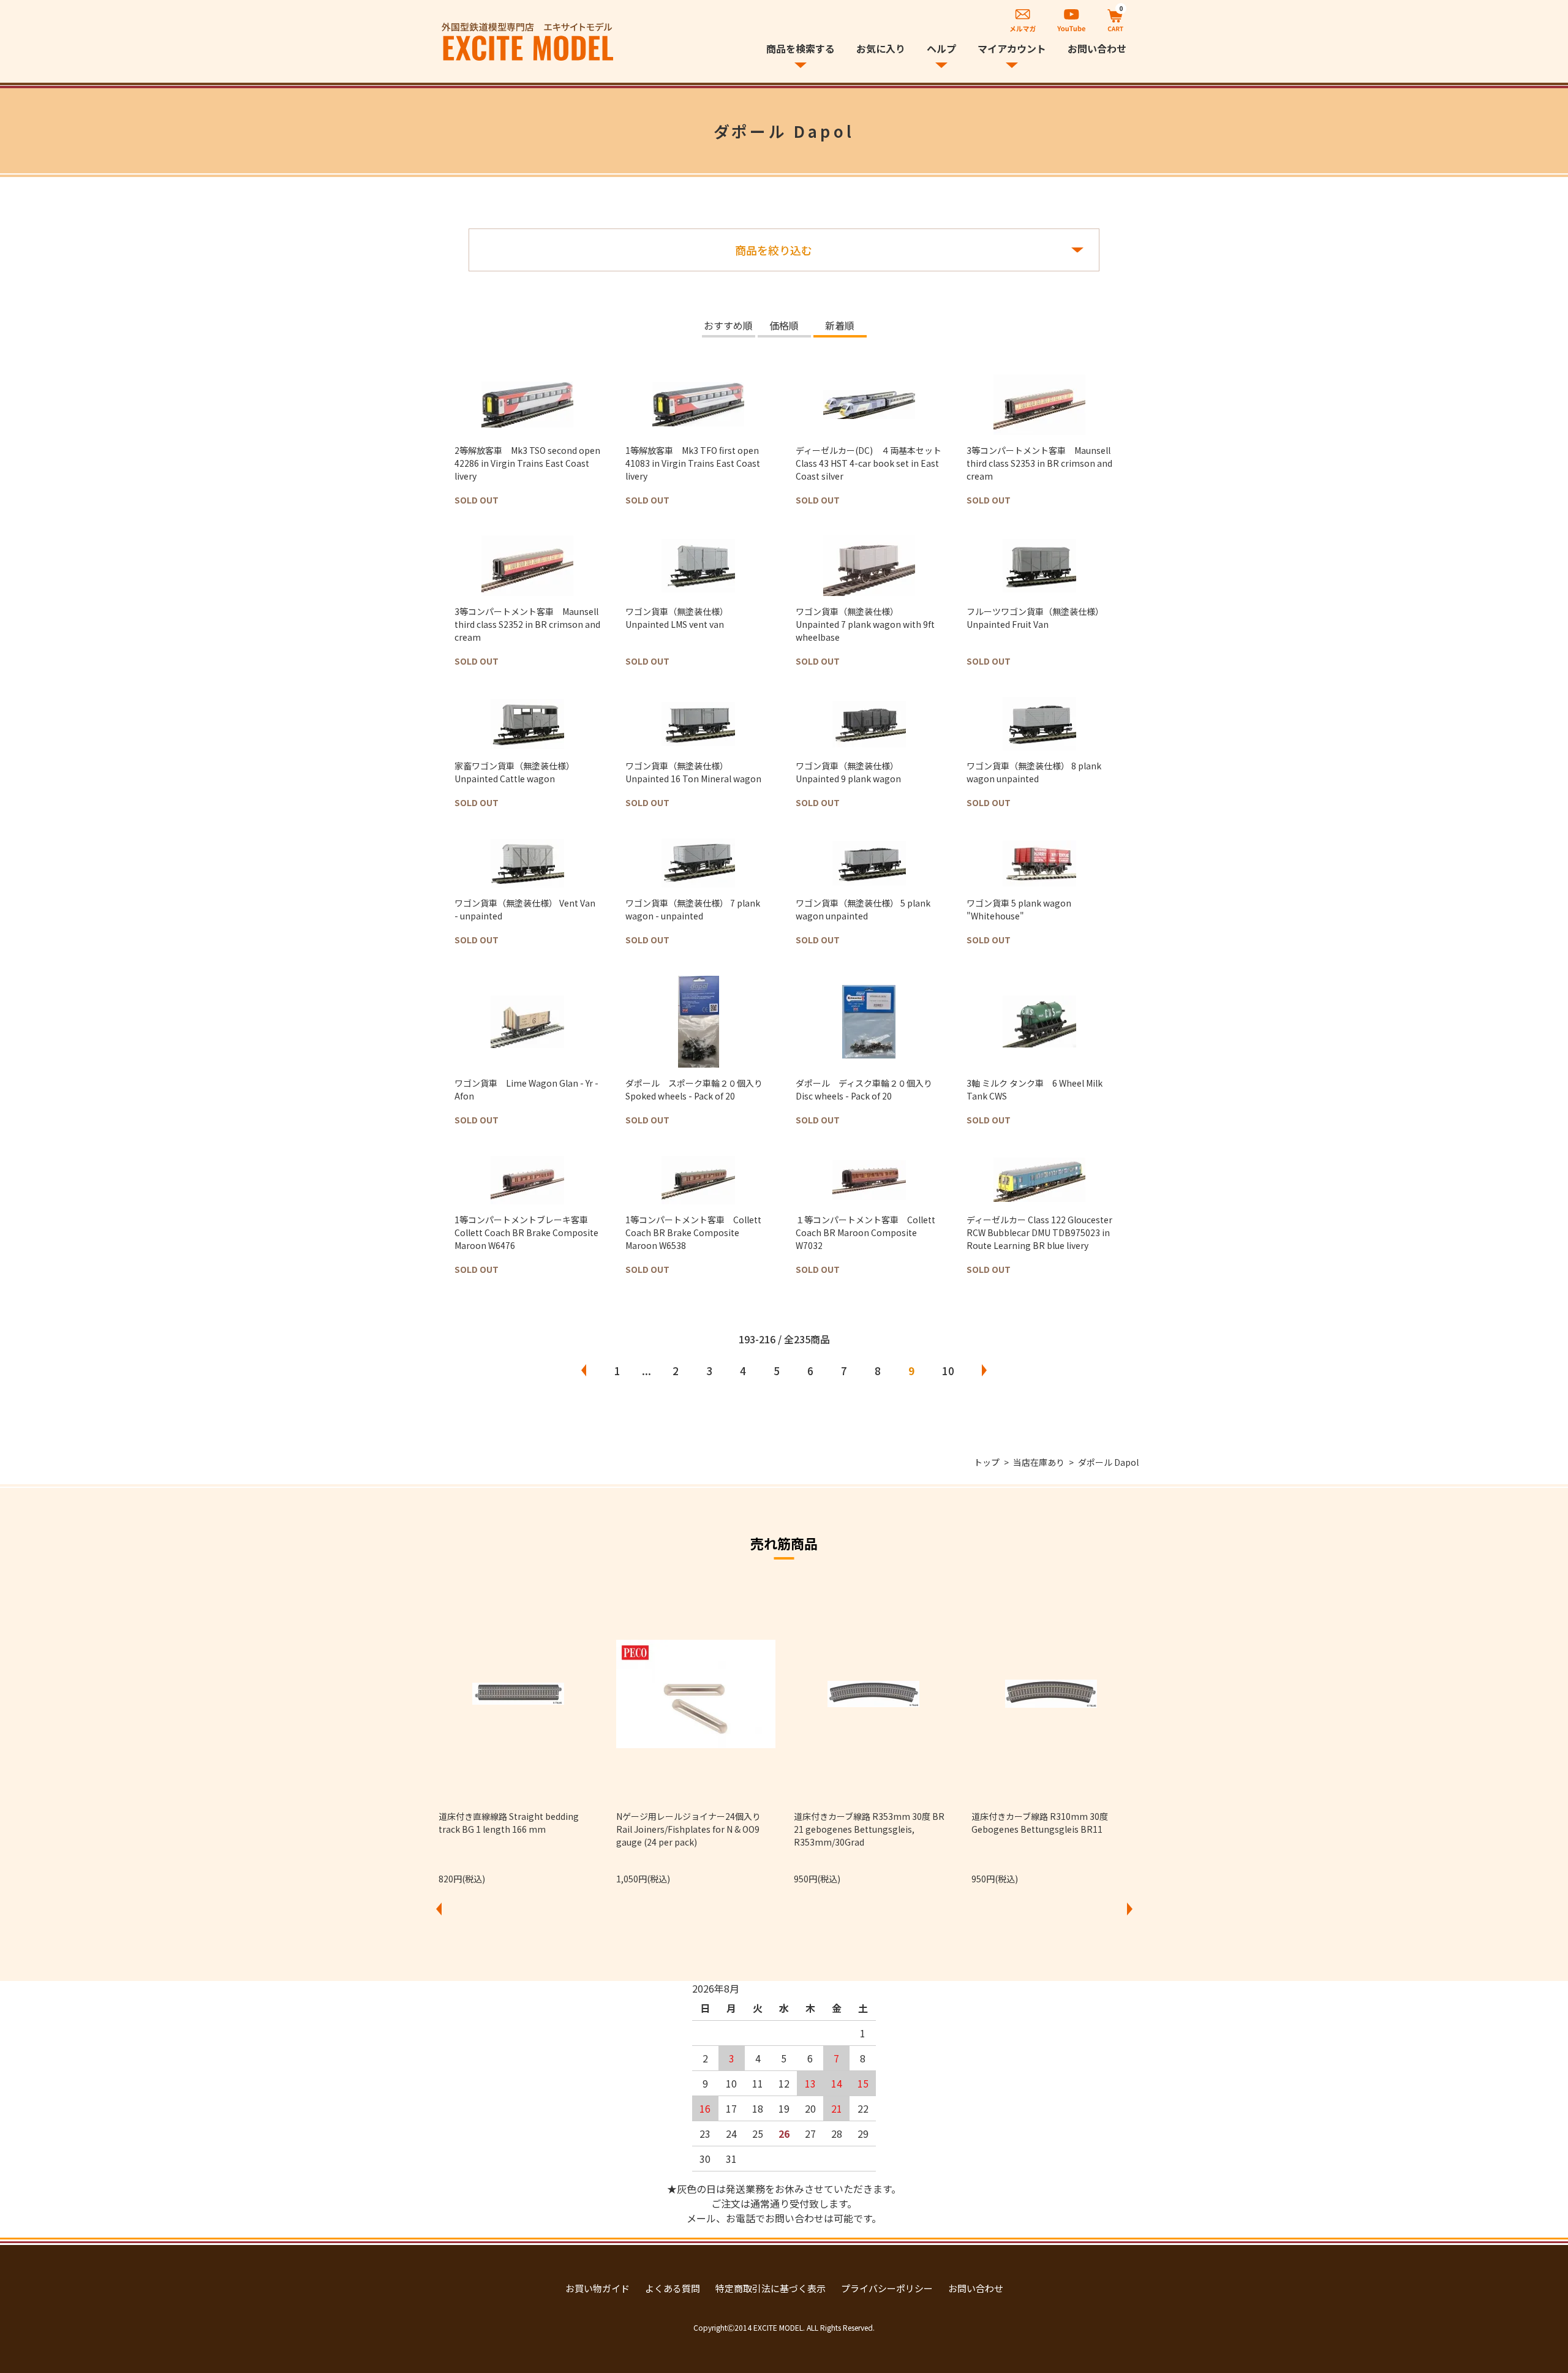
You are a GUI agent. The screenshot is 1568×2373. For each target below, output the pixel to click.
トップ (987, 1462)
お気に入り (881, 48)
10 (948, 1371)
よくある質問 (673, 2288)
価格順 (784, 326)
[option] (518, 1735)
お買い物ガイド (597, 2288)
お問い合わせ (1097, 48)
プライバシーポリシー (887, 2288)
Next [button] (1129, 1909)
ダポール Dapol (1108, 1462)
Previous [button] (439, 1909)
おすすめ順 (728, 326)
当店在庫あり (1039, 1462)
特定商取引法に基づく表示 (771, 2288)
